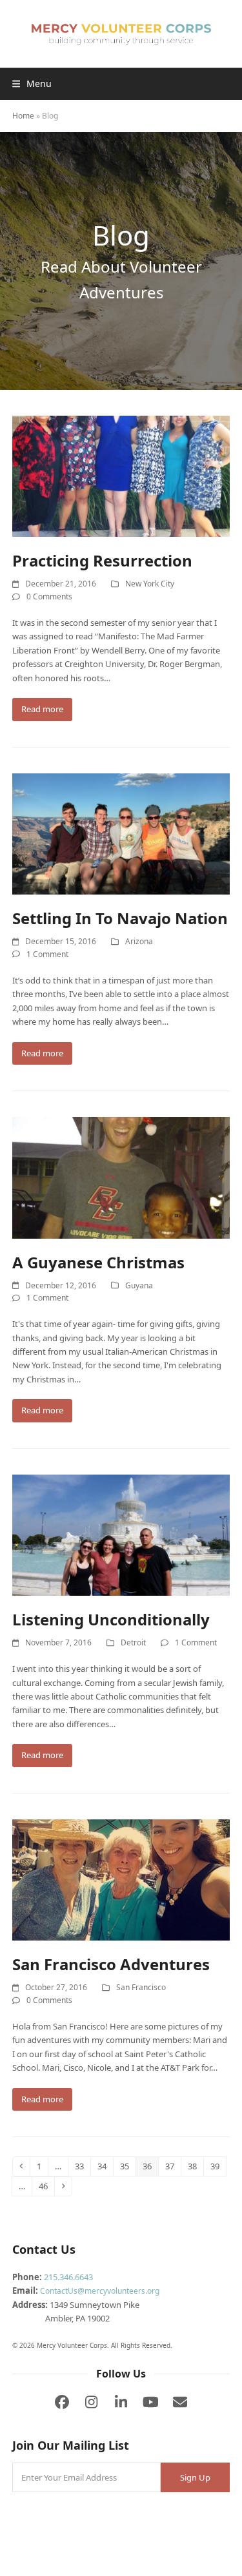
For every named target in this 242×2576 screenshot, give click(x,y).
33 (82, 2166)
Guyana (139, 1285)
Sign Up (195, 2477)
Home (23, 116)
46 (46, 2186)
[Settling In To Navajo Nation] (121, 833)
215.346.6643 (68, 2277)
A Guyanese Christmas (98, 1262)
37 (173, 2166)
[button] (32, 83)
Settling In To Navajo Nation (120, 918)
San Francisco (141, 1987)
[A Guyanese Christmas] (121, 1177)
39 (218, 2166)
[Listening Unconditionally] (121, 1534)
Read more (42, 709)
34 (105, 2166)
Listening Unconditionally (111, 1619)
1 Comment (47, 954)
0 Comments (49, 596)
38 (195, 2166)
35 (127, 2166)
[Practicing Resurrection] (121, 476)
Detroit (133, 1642)
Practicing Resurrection (102, 560)
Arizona (139, 941)
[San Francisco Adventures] (121, 1879)
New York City (150, 584)
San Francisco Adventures (111, 1964)
